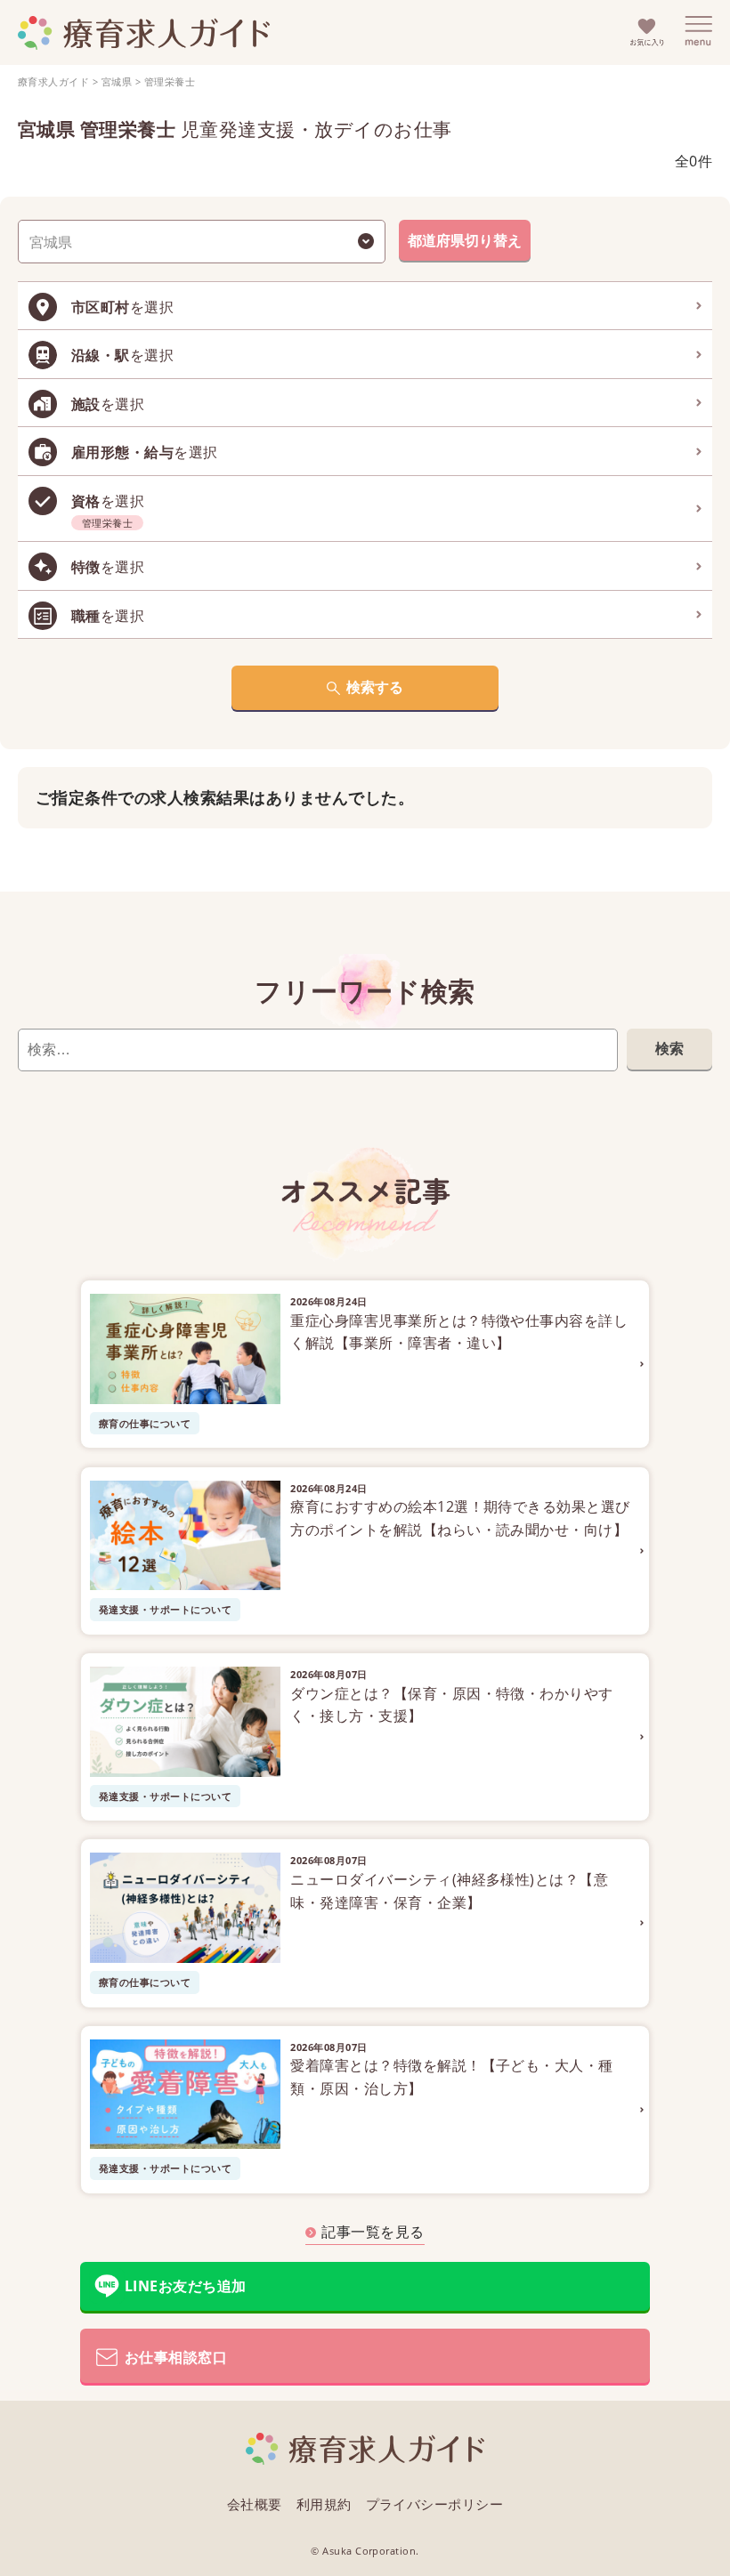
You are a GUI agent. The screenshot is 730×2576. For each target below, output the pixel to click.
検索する (375, 687)
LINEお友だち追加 (186, 2286)
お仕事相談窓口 (176, 2357)
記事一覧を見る (373, 2232)
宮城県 (117, 81)
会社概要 (255, 2504)
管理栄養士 (170, 81)
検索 (669, 1048)
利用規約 (324, 2504)
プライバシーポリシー (435, 2504)
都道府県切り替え (465, 240)
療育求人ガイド (53, 81)
